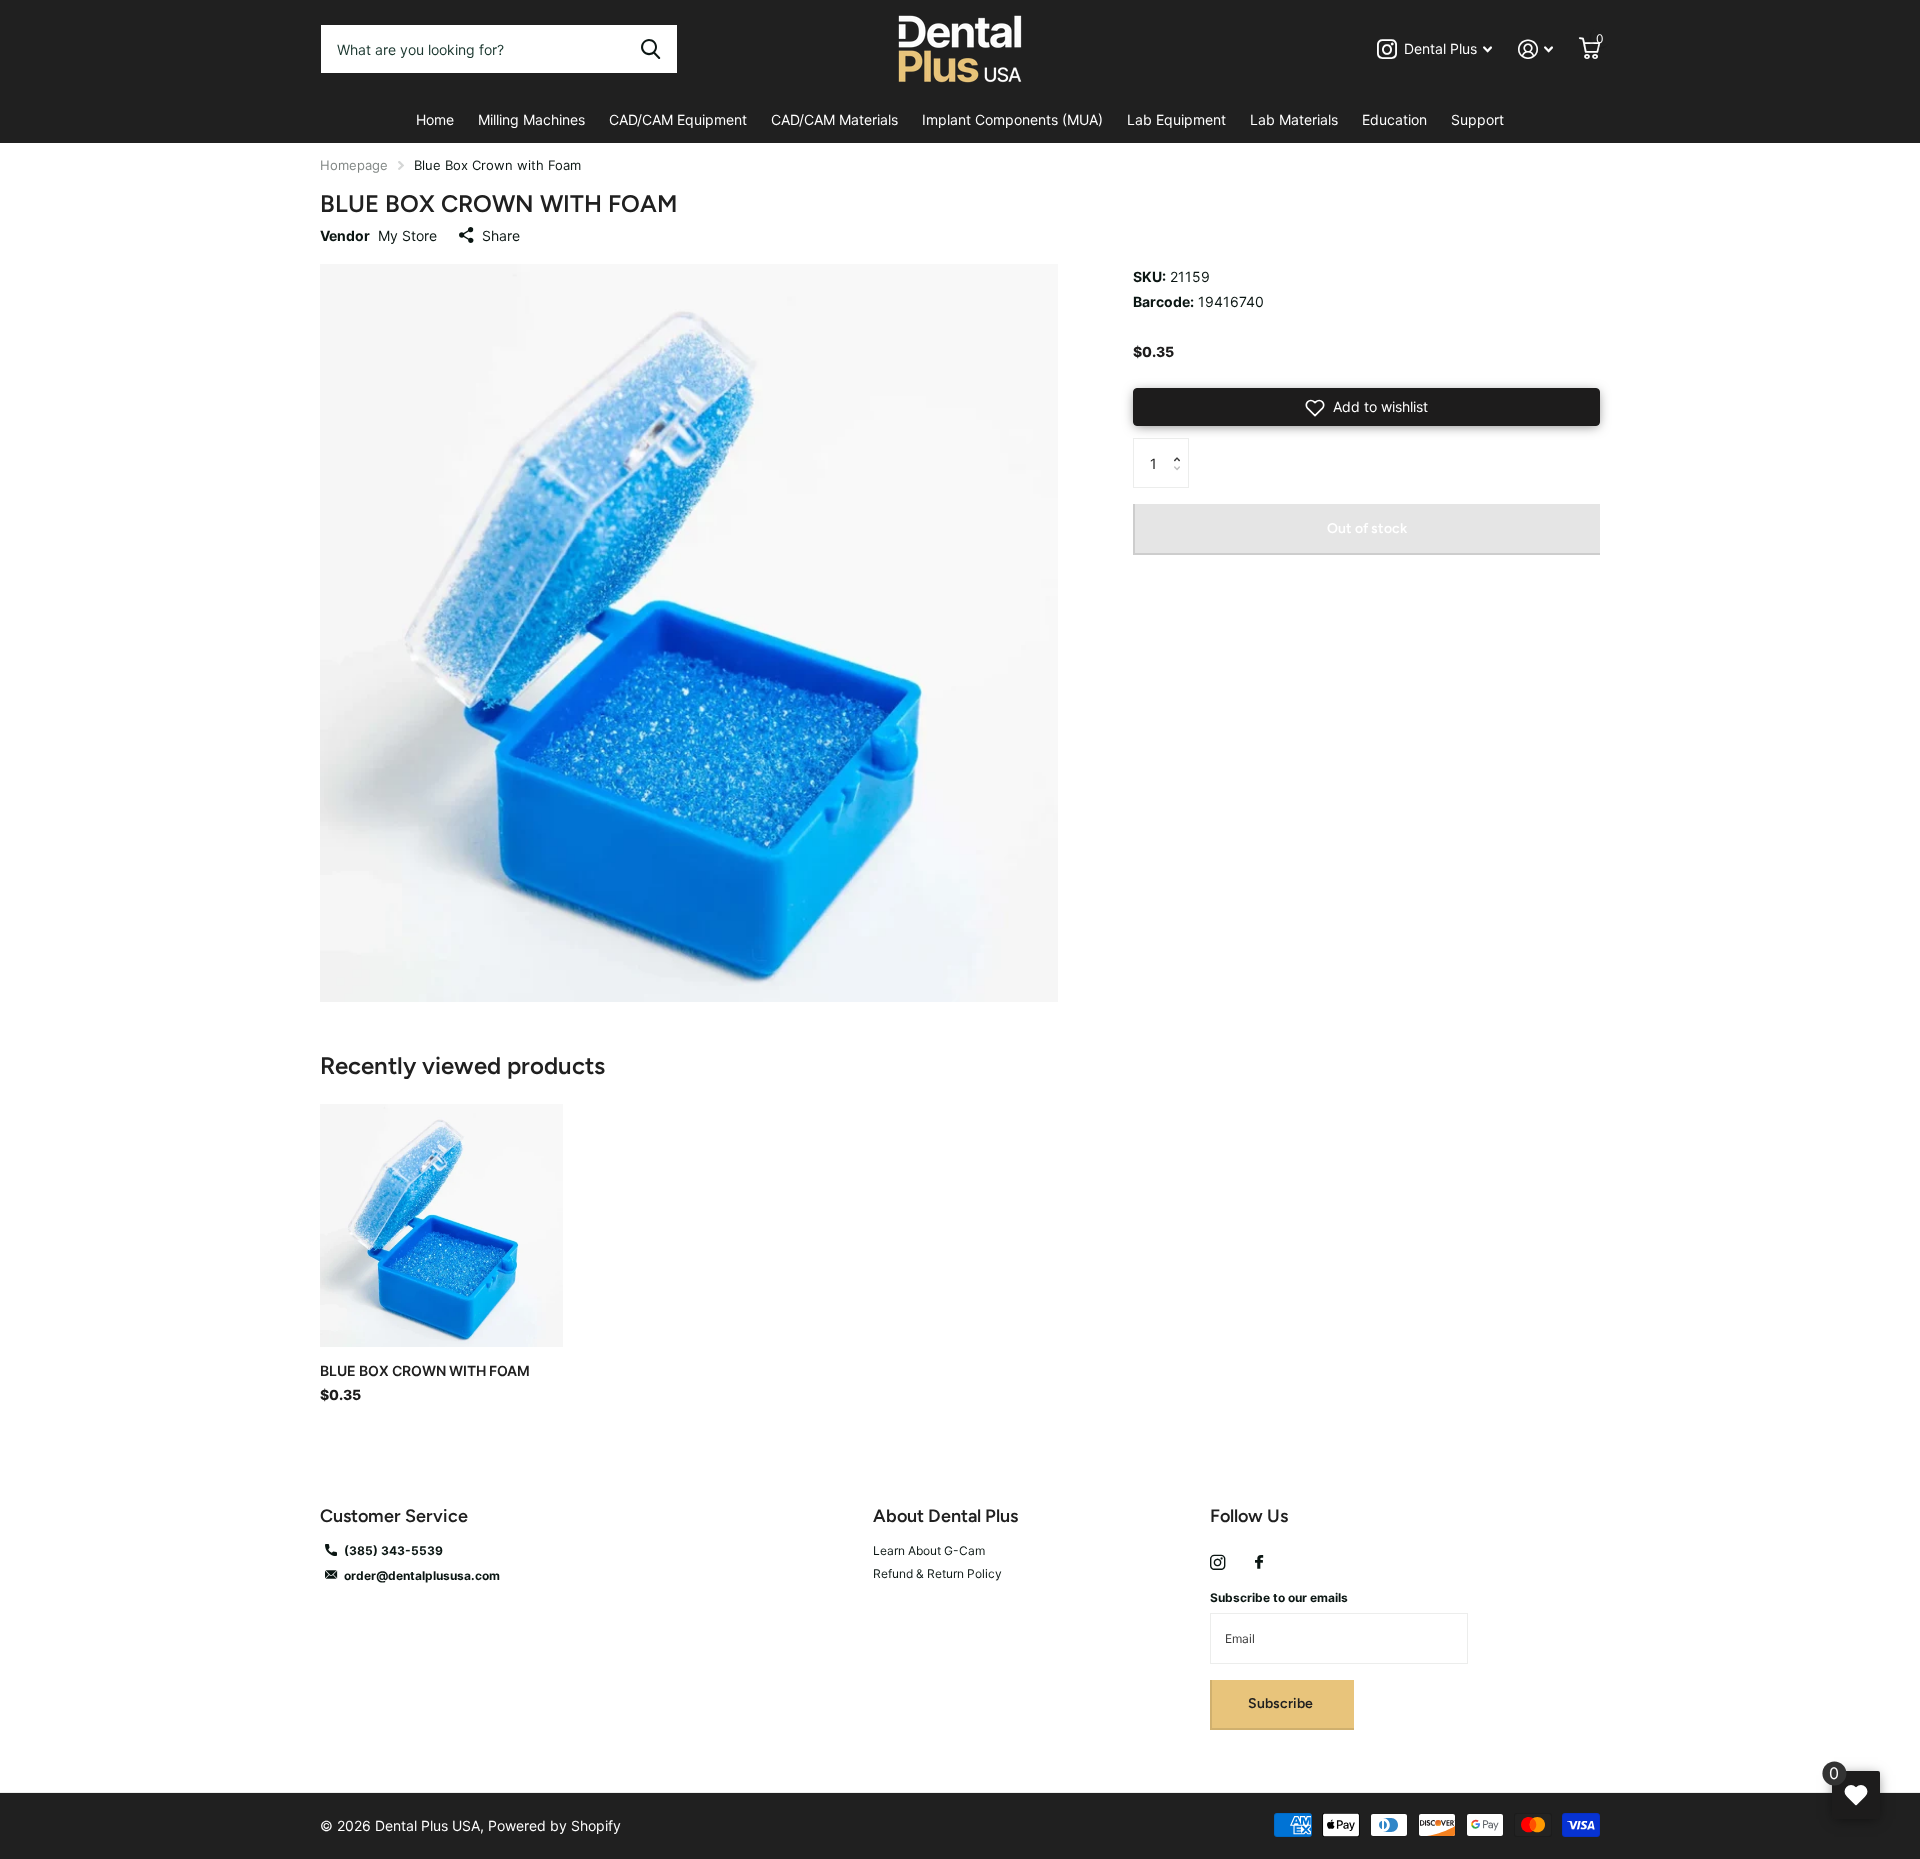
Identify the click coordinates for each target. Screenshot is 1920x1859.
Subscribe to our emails (1279, 1597)
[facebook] (1259, 1563)
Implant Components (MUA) (1012, 119)
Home (435, 119)
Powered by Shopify (554, 1825)
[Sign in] (1535, 49)
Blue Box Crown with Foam (425, 1370)
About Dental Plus (945, 1516)
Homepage (354, 165)
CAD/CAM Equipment (678, 119)
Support (1477, 119)
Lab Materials (1294, 119)
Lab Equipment (1176, 119)
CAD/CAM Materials (834, 119)
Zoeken (650, 49)
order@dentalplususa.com (422, 1575)
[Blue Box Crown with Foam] (441, 1225)
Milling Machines (531, 119)
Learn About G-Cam (929, 1550)
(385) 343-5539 (393, 1550)
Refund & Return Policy (937, 1573)
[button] (1366, 407)
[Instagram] (1217, 1562)
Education (1394, 119)
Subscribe (1282, 1703)
